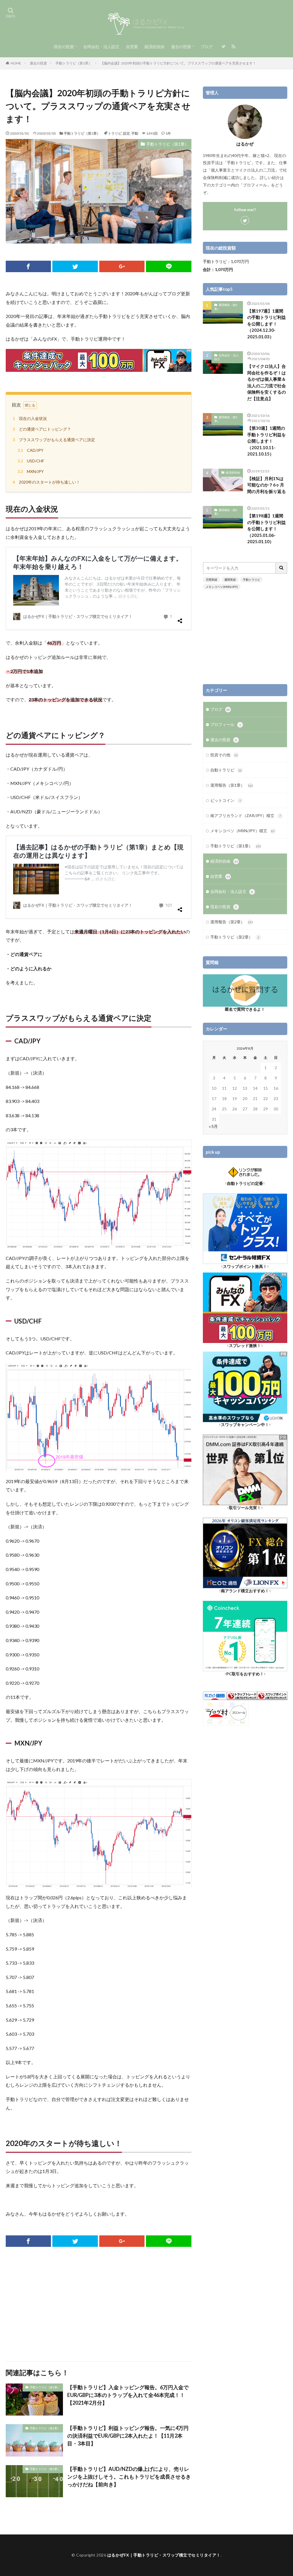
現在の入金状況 (30, 418)
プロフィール (226, 724)
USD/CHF (31, 461)
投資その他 (224, 755)
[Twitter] (75, 266)
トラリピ (115, 133)
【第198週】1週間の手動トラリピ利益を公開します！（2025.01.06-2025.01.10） (267, 529)
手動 (135, 133)
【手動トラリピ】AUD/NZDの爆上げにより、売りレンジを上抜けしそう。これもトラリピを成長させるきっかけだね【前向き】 (129, 2477)
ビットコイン (226, 800)
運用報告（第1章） (232, 785)
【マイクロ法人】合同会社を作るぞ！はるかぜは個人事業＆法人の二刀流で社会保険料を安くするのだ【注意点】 (267, 382)
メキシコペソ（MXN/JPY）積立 (242, 831)
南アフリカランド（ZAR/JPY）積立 (246, 815)
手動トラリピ (252, 580)
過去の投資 (181, 47)
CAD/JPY (30, 450)
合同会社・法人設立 (101, 47)
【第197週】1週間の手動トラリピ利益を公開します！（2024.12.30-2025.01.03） (267, 324)
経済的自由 (155, 47)
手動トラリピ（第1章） (74, 63)
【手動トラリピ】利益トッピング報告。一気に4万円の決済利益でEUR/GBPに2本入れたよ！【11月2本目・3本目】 (128, 2436)
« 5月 (213, 1126)
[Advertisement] (99, 2304)
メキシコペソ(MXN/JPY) (222, 587)
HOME (16, 63)
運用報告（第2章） (226, 307)
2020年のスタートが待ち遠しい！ (46, 482)
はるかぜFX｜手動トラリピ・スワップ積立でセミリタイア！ (164, 2555)
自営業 (132, 47)
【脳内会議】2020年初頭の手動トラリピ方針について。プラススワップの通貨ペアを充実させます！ (178, 63)
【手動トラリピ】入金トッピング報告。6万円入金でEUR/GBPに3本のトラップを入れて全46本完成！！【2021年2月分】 (128, 2395)
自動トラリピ (226, 770)
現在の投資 (64, 47)
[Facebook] (28, 266)
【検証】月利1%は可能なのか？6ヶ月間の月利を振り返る (267, 485)
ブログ (207, 47)
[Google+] (122, 266)
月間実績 (211, 580)
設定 (126, 133)
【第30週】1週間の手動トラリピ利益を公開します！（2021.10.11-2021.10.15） (267, 441)
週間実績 (230, 580)
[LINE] (169, 266)
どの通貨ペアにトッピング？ (42, 429)
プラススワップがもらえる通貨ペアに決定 (54, 440)
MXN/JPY (31, 471)
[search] (282, 568)
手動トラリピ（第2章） (235, 937)
